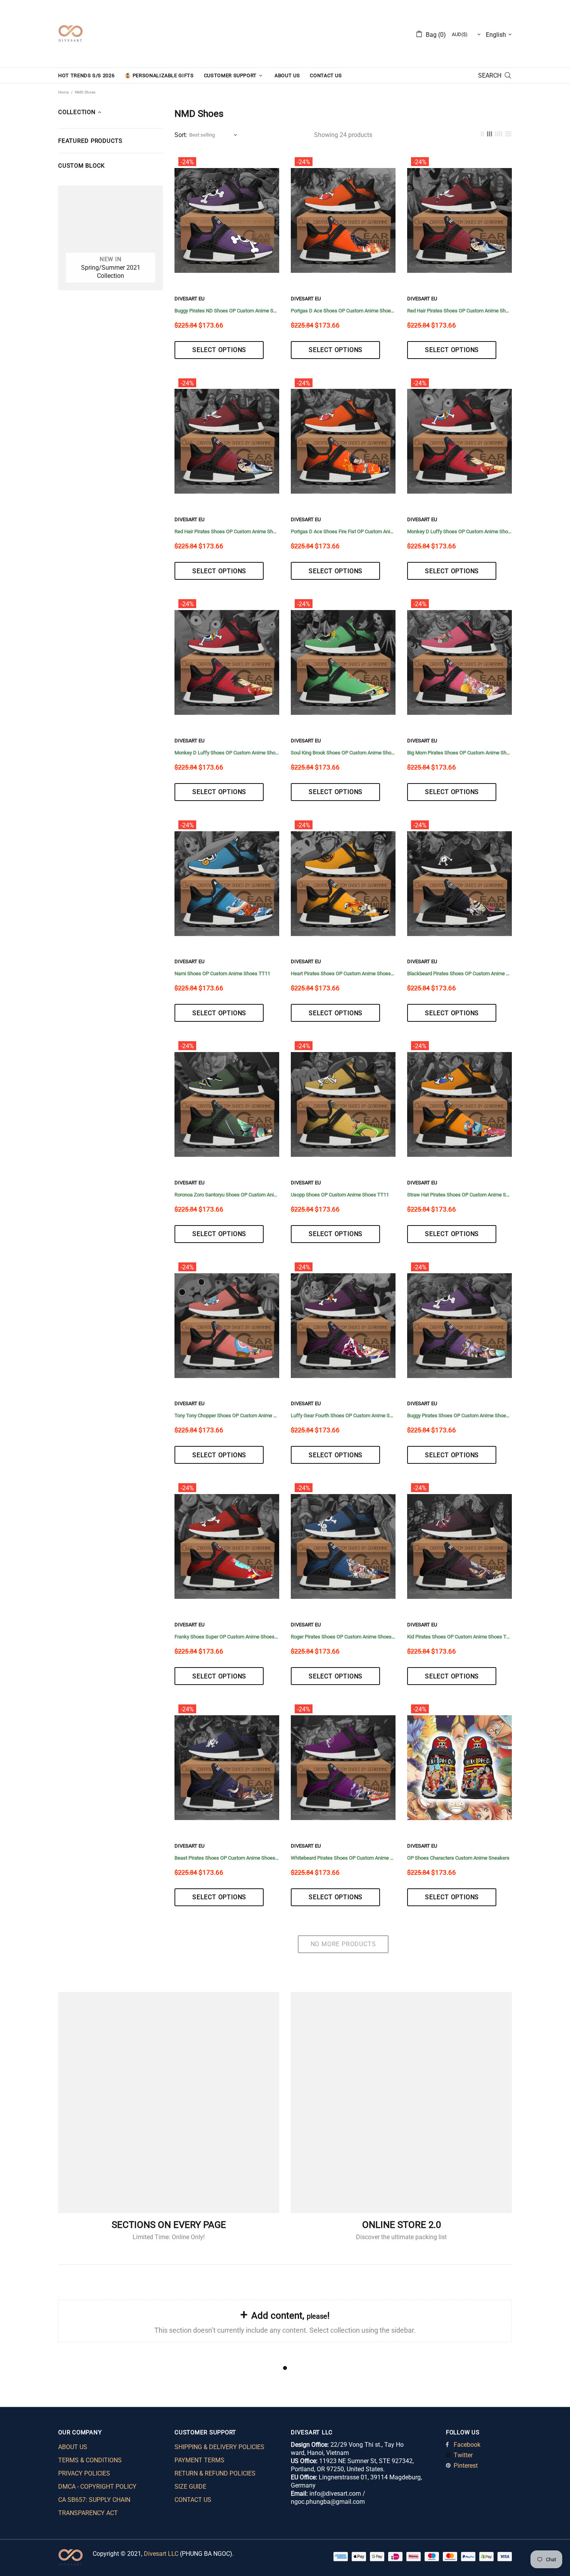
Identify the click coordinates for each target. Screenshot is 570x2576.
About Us (73, 2447)
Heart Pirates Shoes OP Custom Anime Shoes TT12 (343, 973)
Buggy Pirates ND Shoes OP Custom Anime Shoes (227, 311)
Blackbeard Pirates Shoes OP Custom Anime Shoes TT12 (459, 973)
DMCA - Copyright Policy (97, 2487)
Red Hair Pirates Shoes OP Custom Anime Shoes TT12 (459, 311)
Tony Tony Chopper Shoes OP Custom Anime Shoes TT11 (227, 1415)
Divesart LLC (161, 2554)
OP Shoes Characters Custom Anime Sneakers (458, 1858)
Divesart (71, 34)
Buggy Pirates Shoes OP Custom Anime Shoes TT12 (459, 1415)
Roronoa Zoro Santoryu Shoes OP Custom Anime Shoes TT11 (227, 1195)
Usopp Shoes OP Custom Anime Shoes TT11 (340, 1195)
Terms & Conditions (90, 2460)
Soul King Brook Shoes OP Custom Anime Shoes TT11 (343, 753)
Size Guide (190, 2487)
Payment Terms (199, 2460)
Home (63, 92)
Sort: (181, 135)
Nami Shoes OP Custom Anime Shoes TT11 (222, 973)
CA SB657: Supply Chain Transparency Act (94, 2506)
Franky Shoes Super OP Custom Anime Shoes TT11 (227, 1637)
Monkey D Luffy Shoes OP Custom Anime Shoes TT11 (459, 531)
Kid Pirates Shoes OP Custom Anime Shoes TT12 (459, 1637)
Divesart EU (189, 299)
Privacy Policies (84, 2473)
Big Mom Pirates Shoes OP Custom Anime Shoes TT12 (459, 753)
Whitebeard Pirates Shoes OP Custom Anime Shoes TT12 (343, 1858)
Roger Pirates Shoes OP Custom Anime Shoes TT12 (343, 1637)
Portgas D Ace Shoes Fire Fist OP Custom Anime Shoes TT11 (343, 531)
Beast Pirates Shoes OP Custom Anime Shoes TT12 (227, 1858)
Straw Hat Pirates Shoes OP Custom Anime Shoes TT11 (459, 1195)
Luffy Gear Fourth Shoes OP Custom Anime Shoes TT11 (343, 1415)
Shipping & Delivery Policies (219, 2447)
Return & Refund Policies (215, 2473)
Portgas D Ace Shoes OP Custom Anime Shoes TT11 (343, 311)
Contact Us (193, 2500)
